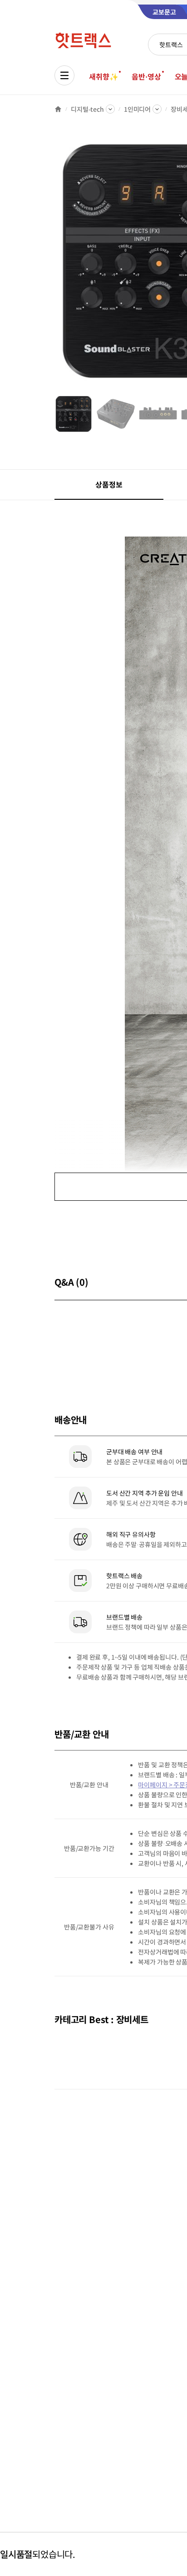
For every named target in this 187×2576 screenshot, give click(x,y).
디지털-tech (87, 109)
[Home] (58, 109)
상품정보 (109, 484)
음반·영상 (146, 76)
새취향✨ (103, 76)
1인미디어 (137, 109)
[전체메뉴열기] (64, 75)
